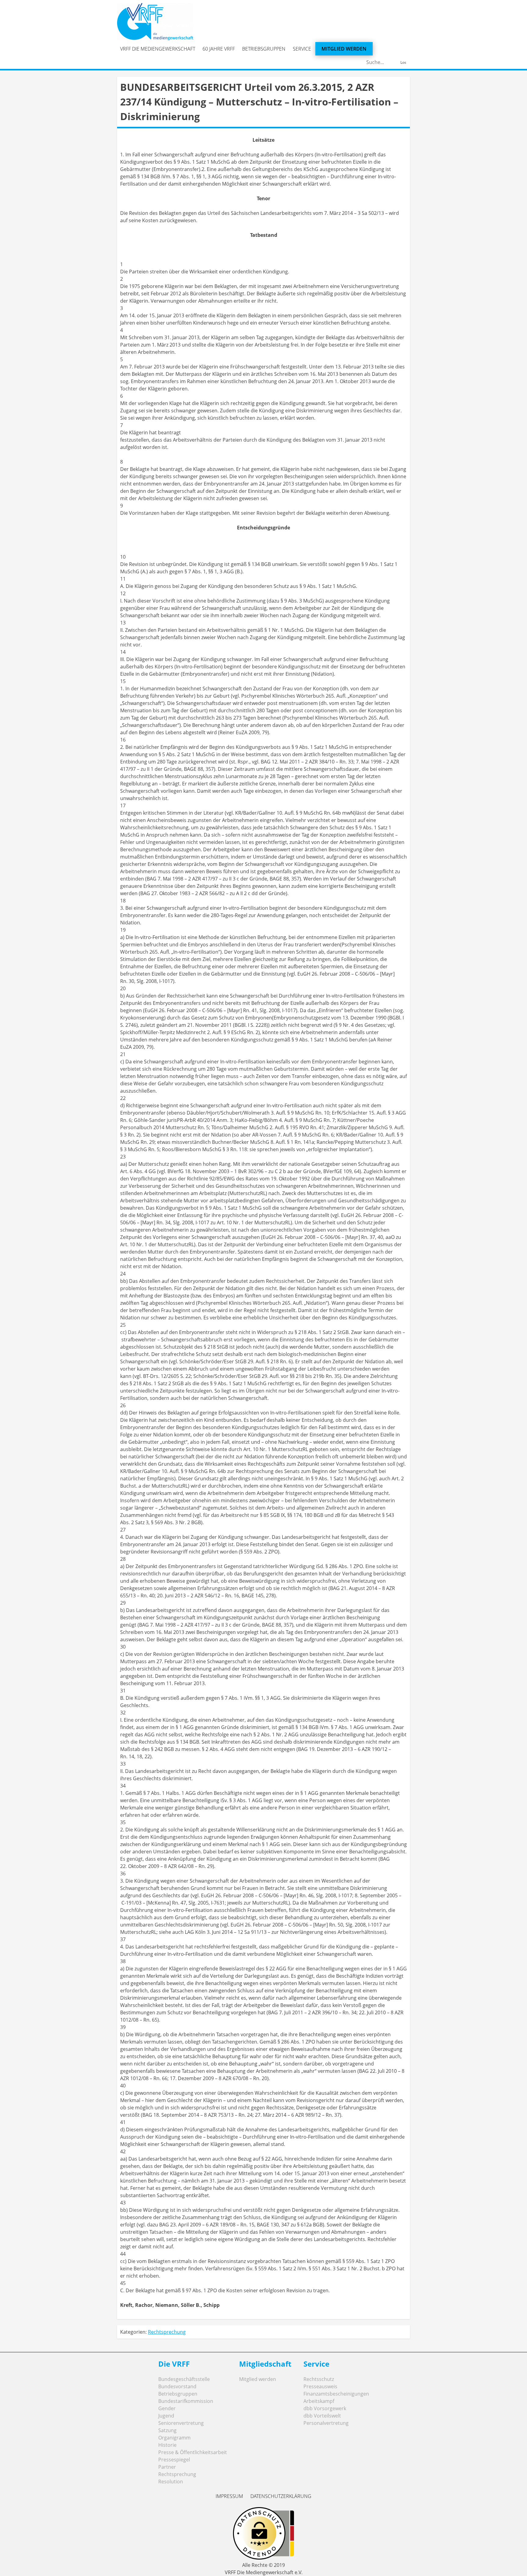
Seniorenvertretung (181, 2423)
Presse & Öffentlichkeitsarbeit (193, 2452)
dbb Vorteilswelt (322, 2416)
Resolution (171, 2482)
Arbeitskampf (319, 2401)
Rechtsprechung (167, 2332)
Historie (167, 2445)
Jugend (166, 2416)
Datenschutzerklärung (281, 2496)
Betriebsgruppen (264, 49)
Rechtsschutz (319, 2379)
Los (403, 62)
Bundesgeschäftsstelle (184, 2379)
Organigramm (174, 2438)
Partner (167, 2467)
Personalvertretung (326, 2423)
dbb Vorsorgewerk (325, 2408)
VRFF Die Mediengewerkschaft (158, 49)
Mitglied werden (344, 49)
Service (302, 49)
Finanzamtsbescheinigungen (336, 2394)
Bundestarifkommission (186, 2401)
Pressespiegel (174, 2460)
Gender (167, 2408)
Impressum (229, 2496)
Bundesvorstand (177, 2386)
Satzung (167, 2430)
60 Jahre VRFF (219, 49)
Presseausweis (320, 2386)
